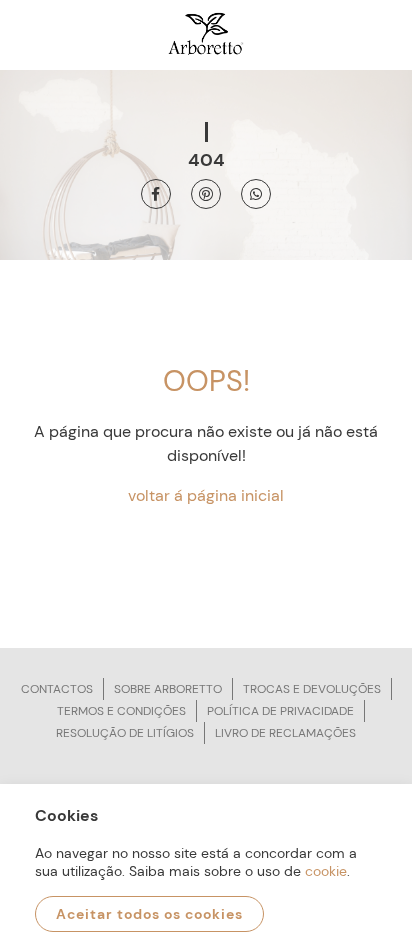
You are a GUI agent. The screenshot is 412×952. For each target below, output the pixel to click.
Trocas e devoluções (312, 689)
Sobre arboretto (168, 689)
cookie (326, 871)
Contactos (57, 689)
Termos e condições (121, 711)
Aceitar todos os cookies (149, 914)
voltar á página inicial (206, 495)
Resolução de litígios (125, 733)
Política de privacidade (280, 711)
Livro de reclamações (285, 733)
